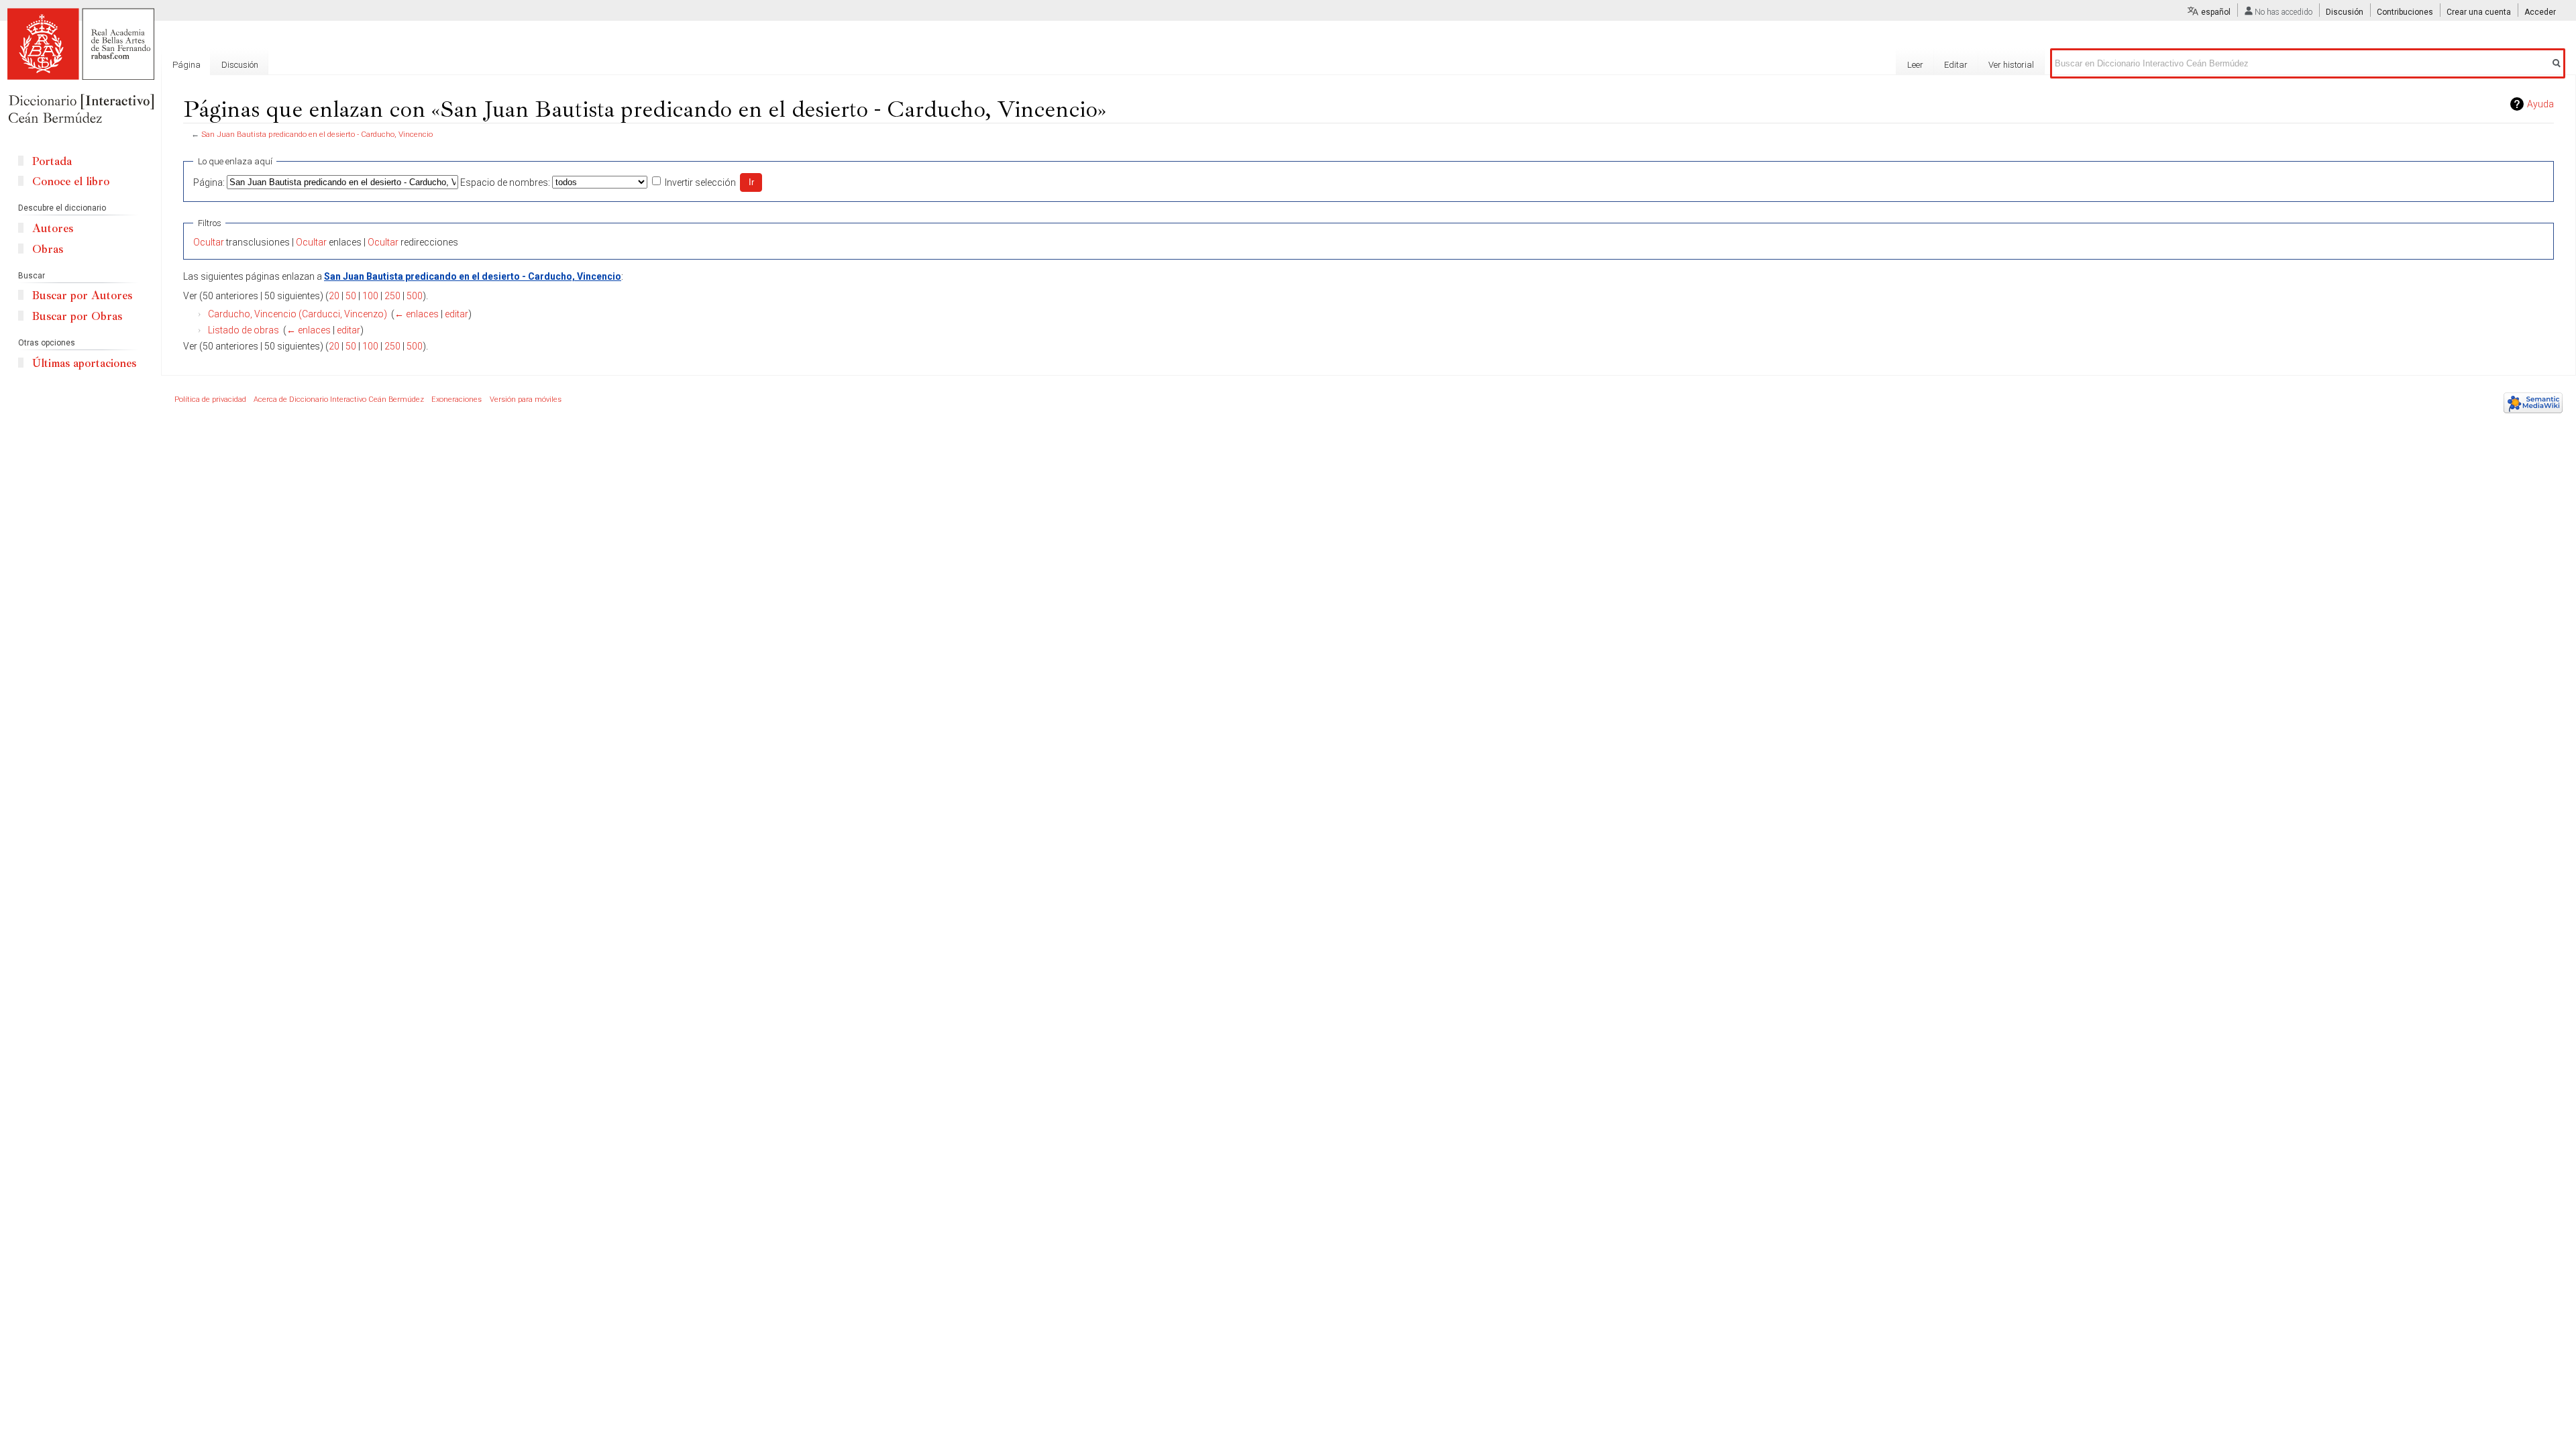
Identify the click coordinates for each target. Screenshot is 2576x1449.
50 (351, 296)
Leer (1915, 65)
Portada (52, 161)
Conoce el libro (71, 181)
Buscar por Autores (82, 296)
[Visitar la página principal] (80, 67)
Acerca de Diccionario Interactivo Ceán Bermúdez (339, 399)
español (2216, 12)
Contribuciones (2405, 12)
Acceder (2540, 12)
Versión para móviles (526, 399)
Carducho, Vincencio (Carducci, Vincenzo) (298, 314)
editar (457, 314)
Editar (1956, 65)
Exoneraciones (457, 399)
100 (370, 296)
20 (334, 296)
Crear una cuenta (2479, 12)
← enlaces (417, 314)
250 (392, 296)
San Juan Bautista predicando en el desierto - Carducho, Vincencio (317, 134)
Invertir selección (700, 182)
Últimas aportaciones (84, 363)
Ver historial (2011, 65)
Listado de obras (244, 330)
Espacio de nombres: (505, 182)
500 (415, 296)
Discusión (2345, 12)
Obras (48, 249)
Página (186, 65)
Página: (209, 182)
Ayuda (2540, 104)
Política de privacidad (210, 399)
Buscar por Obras (77, 316)
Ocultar (209, 242)
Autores (53, 228)
